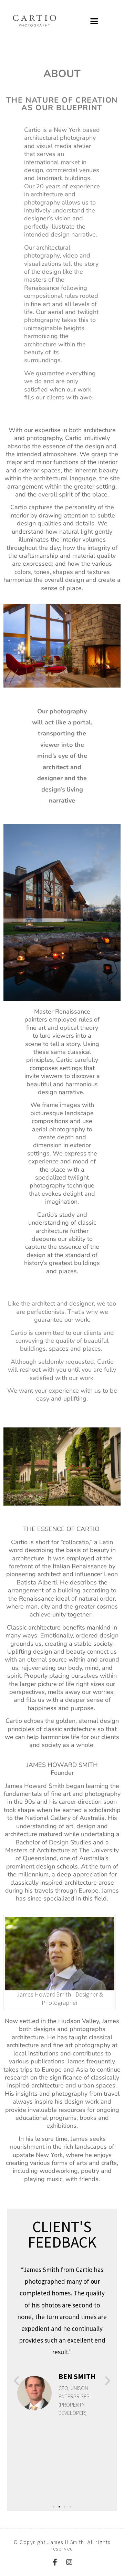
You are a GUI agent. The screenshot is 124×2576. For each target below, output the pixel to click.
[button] (94, 21)
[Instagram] (69, 2562)
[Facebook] (55, 2562)
